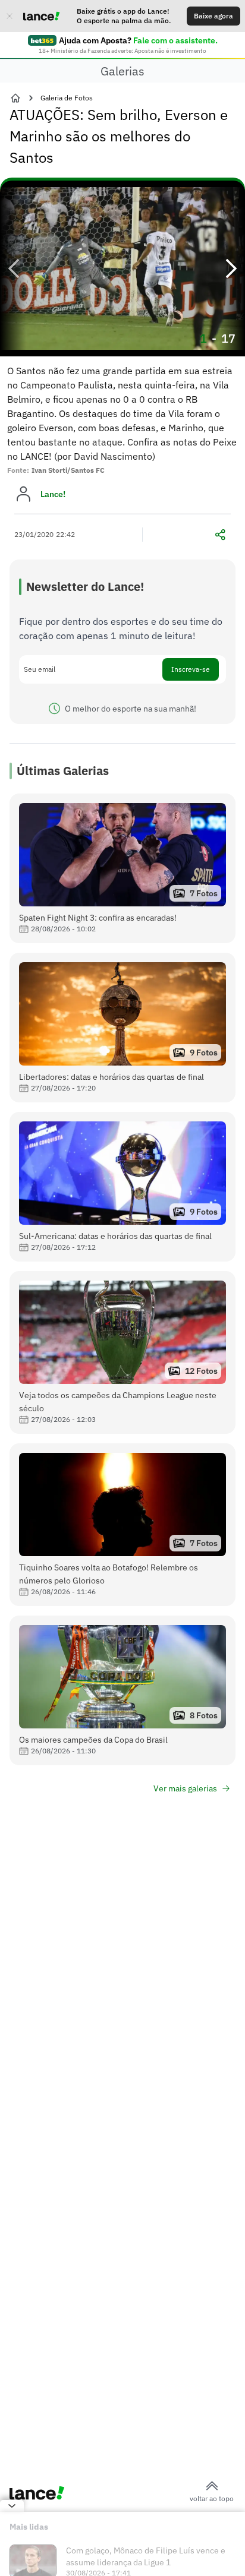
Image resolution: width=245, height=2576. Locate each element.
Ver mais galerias (185, 1788)
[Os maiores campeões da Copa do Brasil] (122, 1690)
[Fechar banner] (10, 16)
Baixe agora (213, 16)
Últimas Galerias (63, 771)
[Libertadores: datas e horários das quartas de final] (122, 1028)
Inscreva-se (191, 669)
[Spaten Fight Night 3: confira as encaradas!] (122, 868)
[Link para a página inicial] (15, 98)
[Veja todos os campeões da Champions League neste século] (122, 1352)
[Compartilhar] (220, 535)
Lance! (53, 494)
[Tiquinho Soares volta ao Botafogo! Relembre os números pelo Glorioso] (122, 1525)
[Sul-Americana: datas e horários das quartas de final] (122, 1187)
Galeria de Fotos (67, 98)
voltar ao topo (212, 2498)
